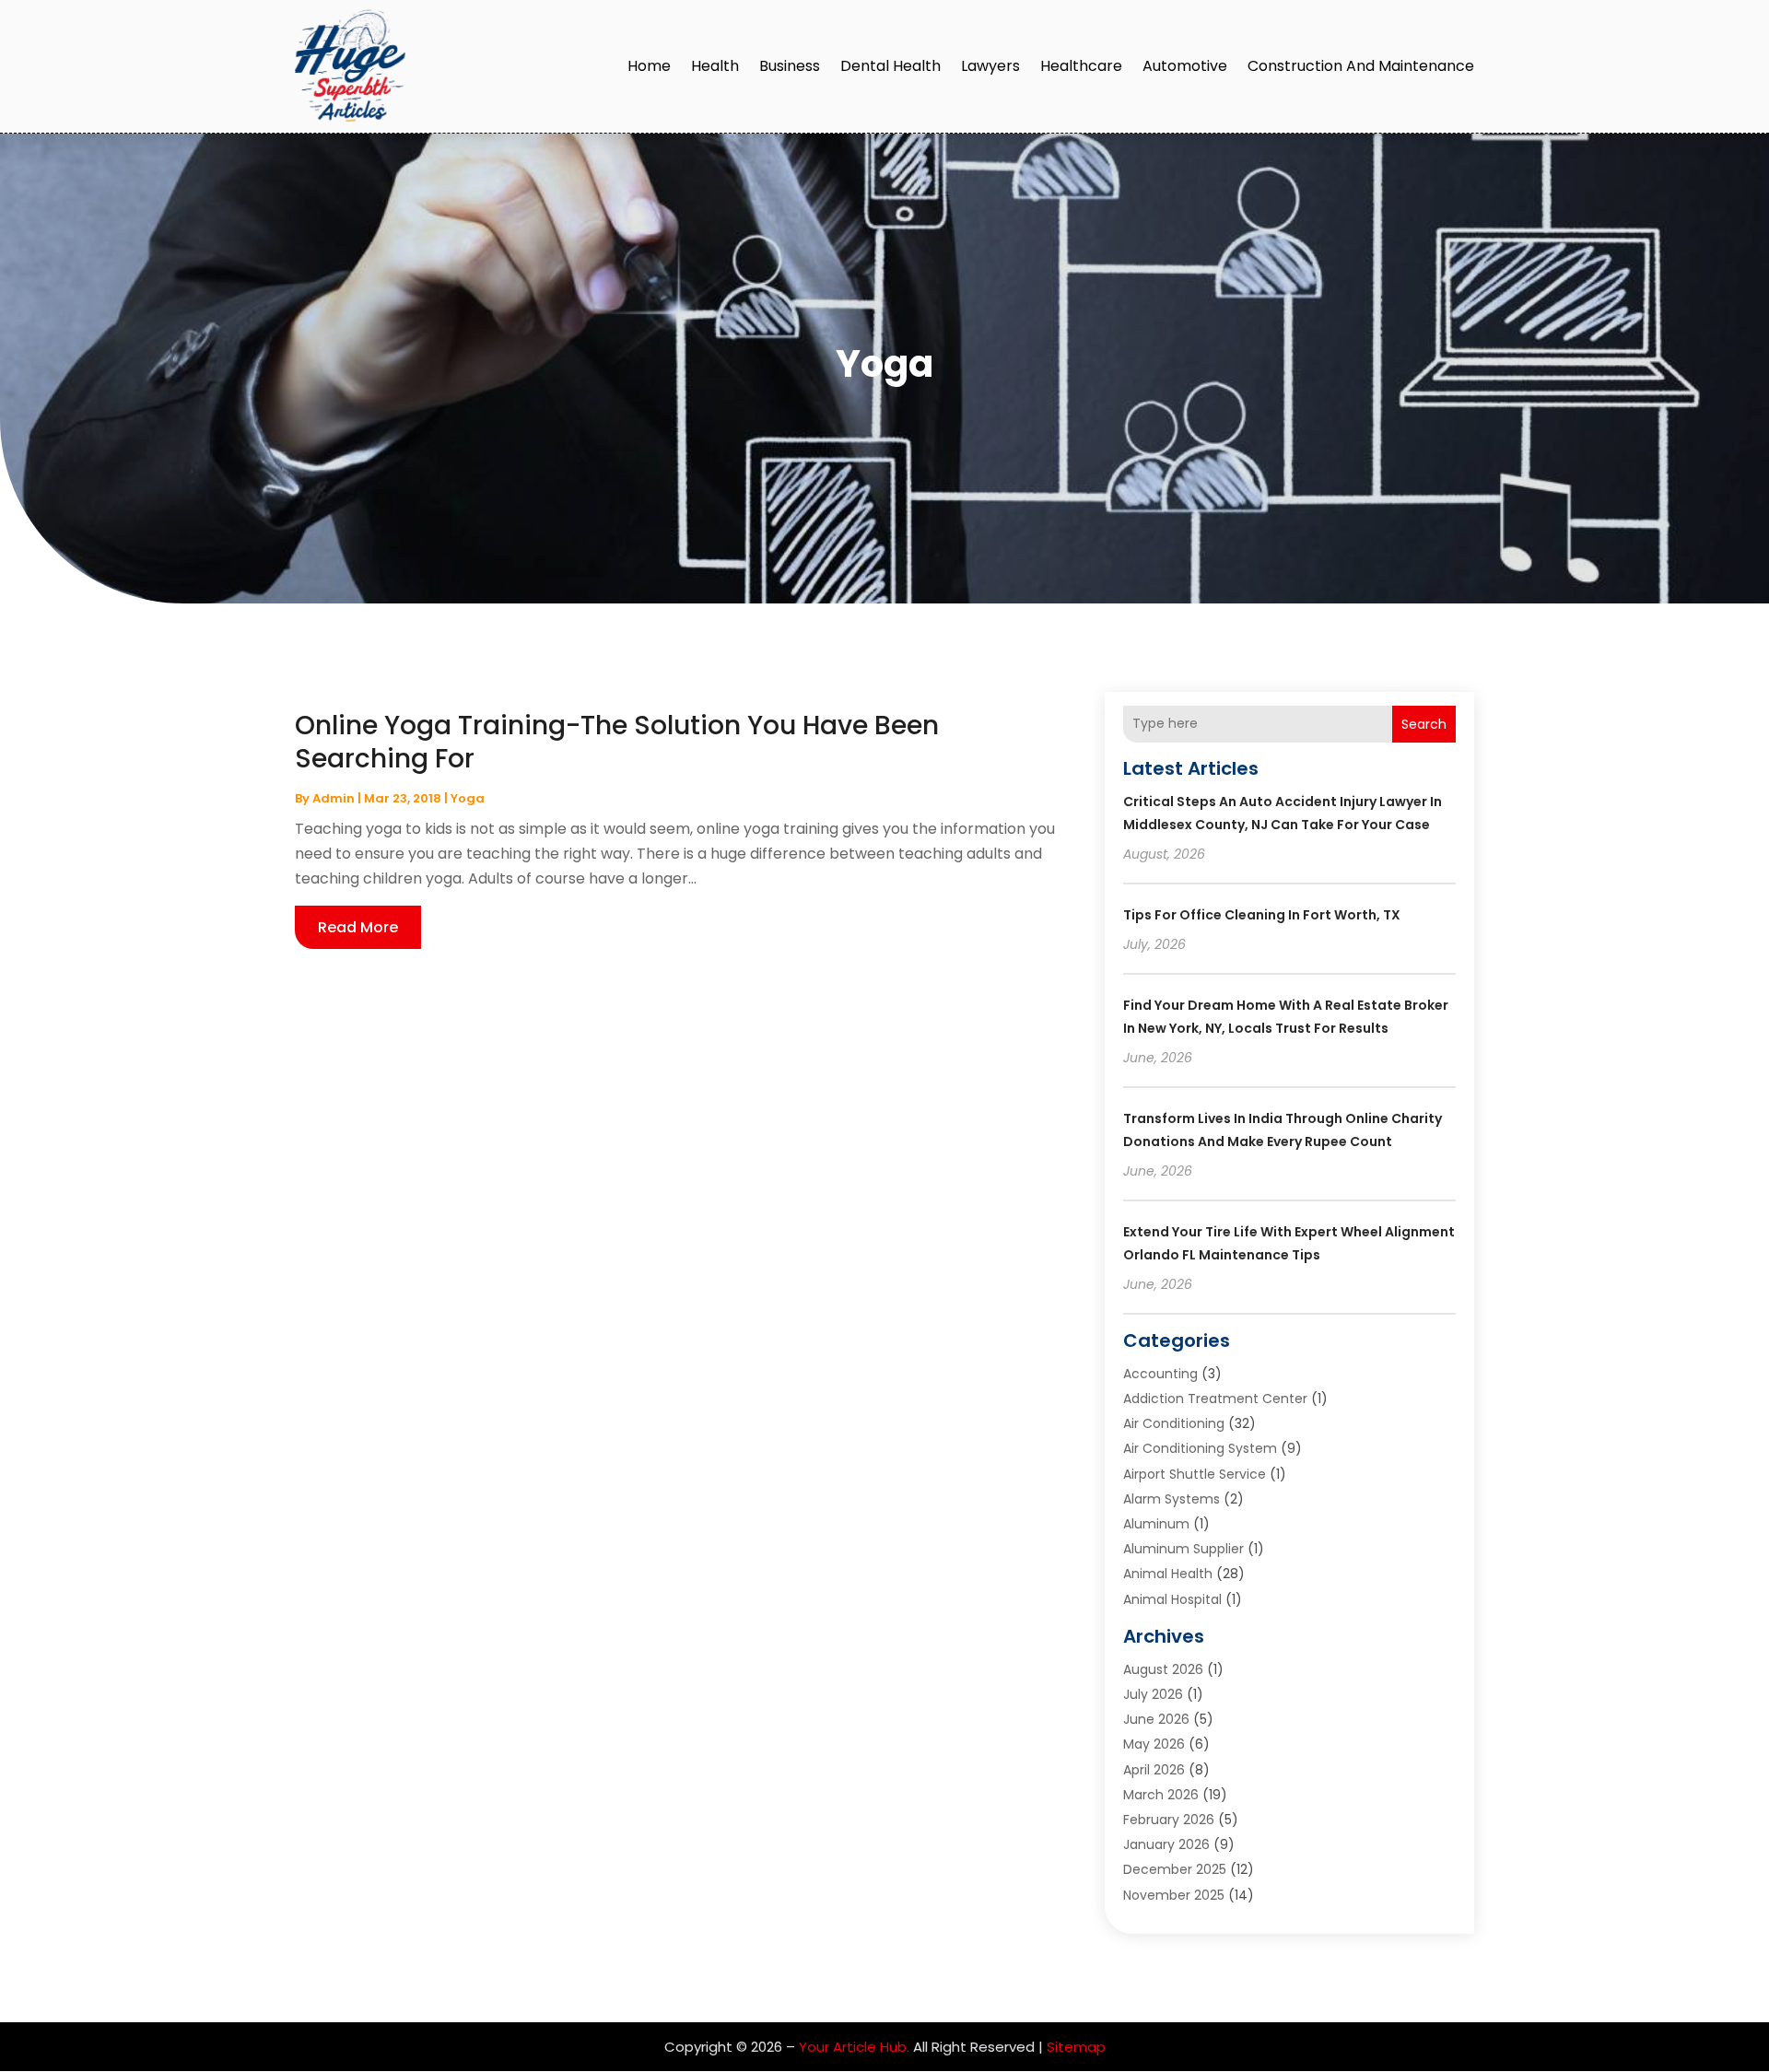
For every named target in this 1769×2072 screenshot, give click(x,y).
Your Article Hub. (854, 2047)
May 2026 (1154, 1744)
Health (715, 66)
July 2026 (1153, 1694)
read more (358, 927)
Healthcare (1081, 66)
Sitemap (1076, 2047)
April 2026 (1154, 1770)
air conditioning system (1200, 1448)
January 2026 (1166, 1844)
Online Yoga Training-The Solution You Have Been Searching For (617, 742)
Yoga (468, 798)
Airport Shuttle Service (1195, 1474)
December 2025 (1175, 1869)
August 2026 (1163, 1669)
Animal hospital (1172, 1599)
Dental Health (890, 66)
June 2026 (1156, 1719)
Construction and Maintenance (1361, 66)
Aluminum (1156, 1524)
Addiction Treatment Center (1215, 1399)
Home (649, 66)
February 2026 (1169, 1820)
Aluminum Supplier (1183, 1549)
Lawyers (990, 66)
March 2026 (1161, 1795)
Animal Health (1168, 1574)
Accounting (1160, 1374)
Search (1424, 724)
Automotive (1185, 66)
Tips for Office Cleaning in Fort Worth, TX (1262, 915)
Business (790, 66)
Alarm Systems (1172, 1499)
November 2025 (1174, 1895)
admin (334, 798)
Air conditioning (1174, 1423)
